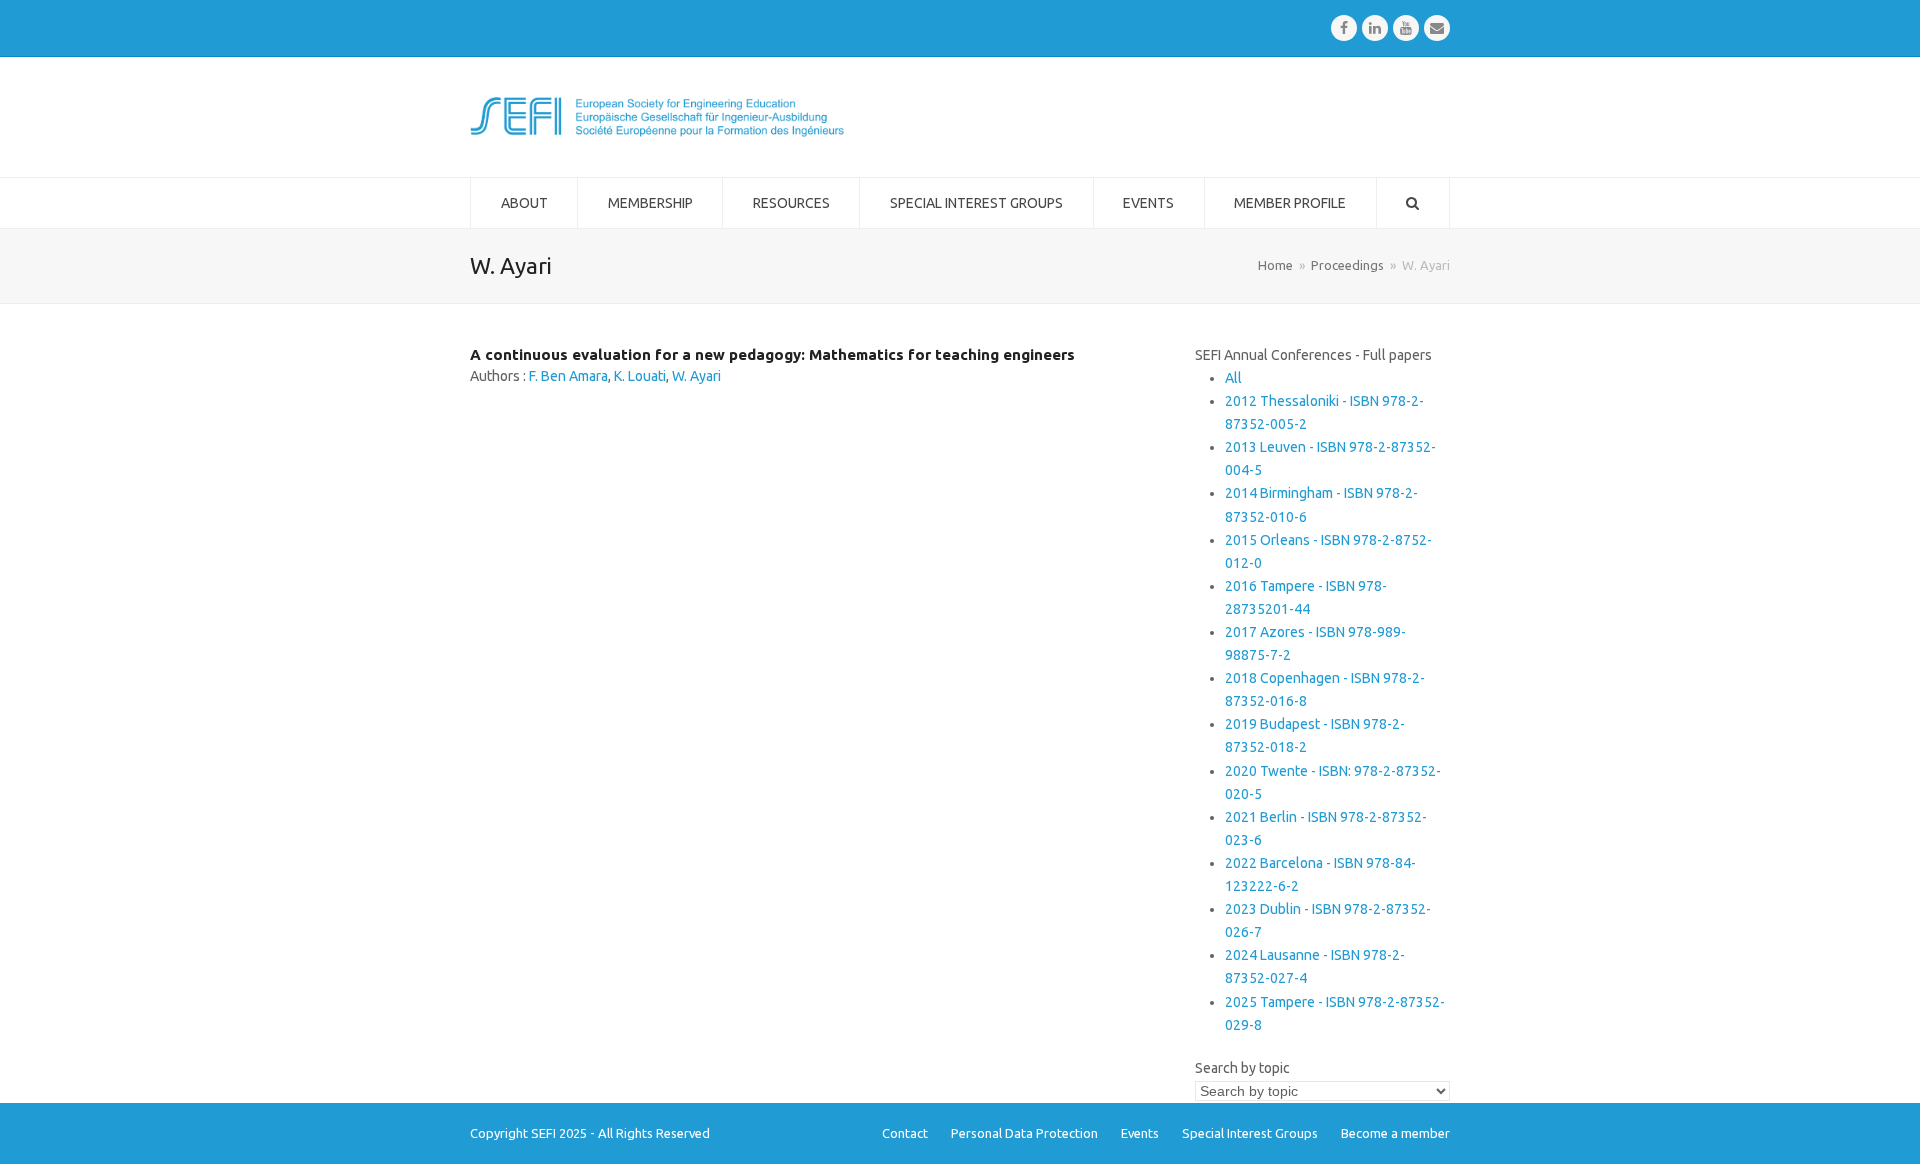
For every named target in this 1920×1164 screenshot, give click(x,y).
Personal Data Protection (1024, 1133)
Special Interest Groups (1250, 1133)
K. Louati (640, 376)
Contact (905, 1133)
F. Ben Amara (568, 376)
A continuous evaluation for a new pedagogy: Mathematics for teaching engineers (772, 354)
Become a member (1395, 1133)
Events (1140, 1133)
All (1233, 378)
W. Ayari (696, 376)
